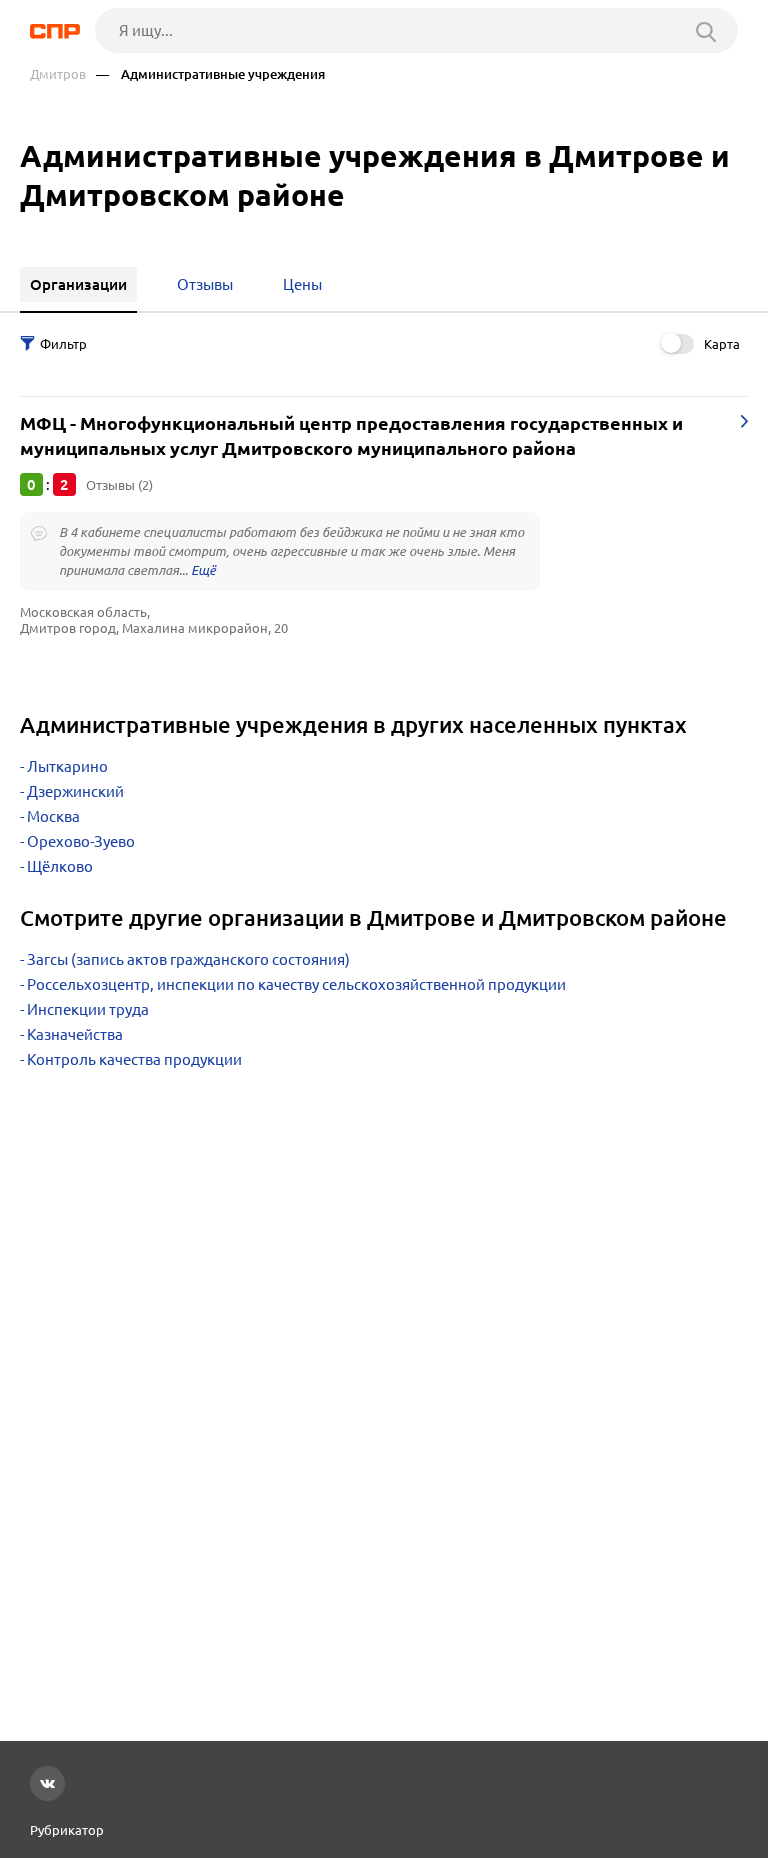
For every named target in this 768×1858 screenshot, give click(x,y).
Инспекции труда (88, 1009)
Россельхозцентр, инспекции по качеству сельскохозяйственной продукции (296, 984)
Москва (53, 816)
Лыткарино (67, 766)
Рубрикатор (67, 1830)
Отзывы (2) (119, 485)
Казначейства (75, 1034)
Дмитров (58, 74)
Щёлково (60, 866)
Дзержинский (75, 791)
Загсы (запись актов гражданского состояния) (188, 959)
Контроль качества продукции (134, 1059)
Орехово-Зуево (81, 841)
